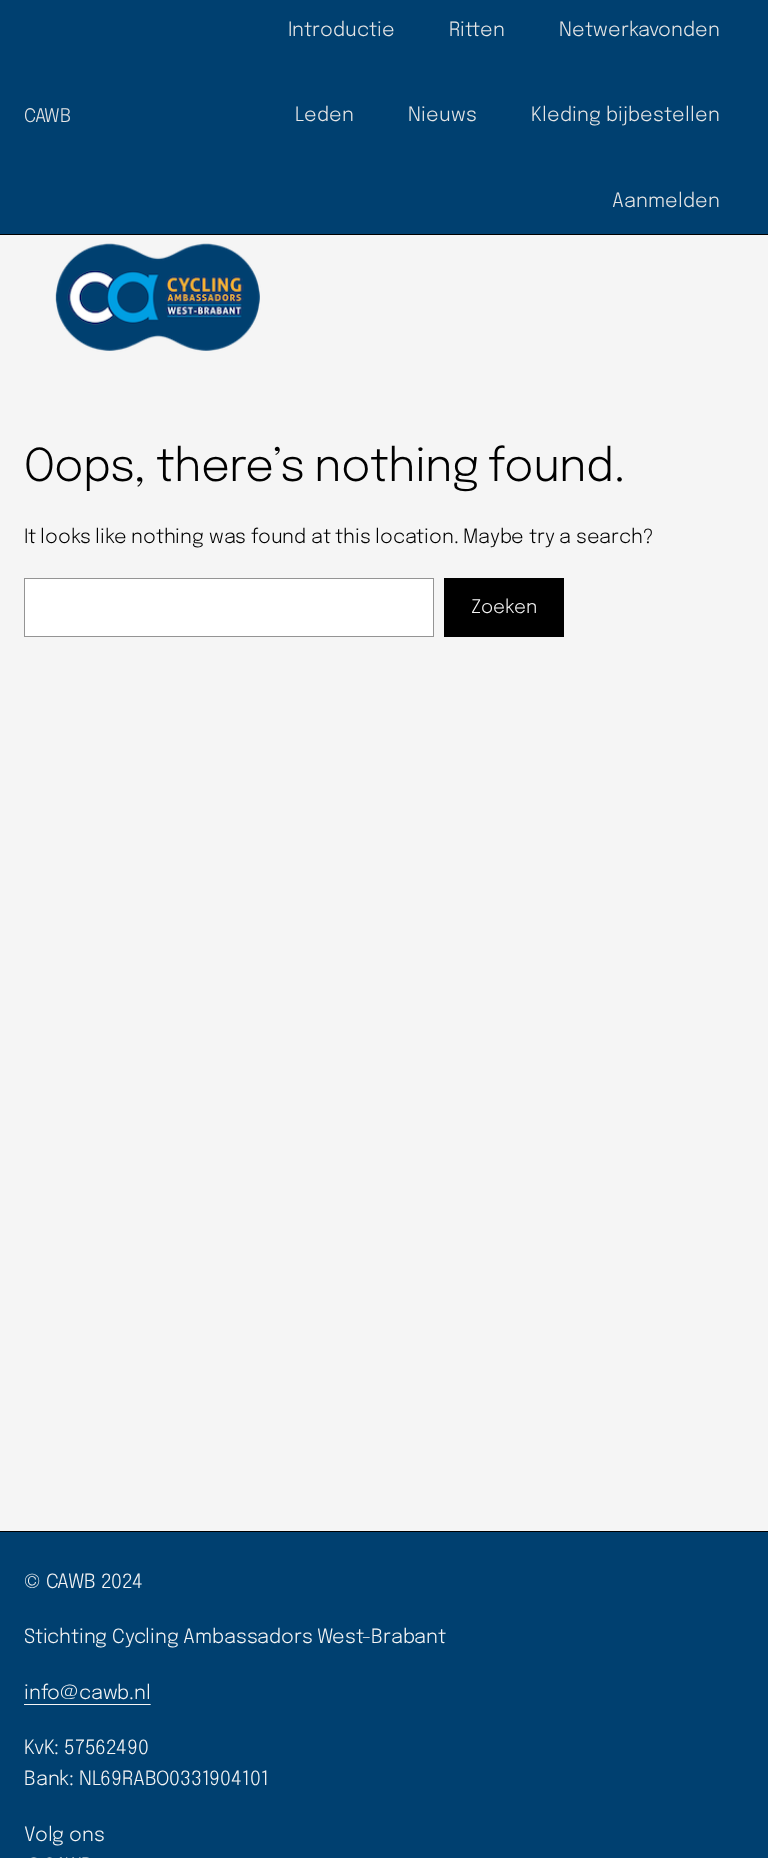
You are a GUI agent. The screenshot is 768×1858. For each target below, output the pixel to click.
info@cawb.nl (87, 1694)
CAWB (47, 116)
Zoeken (504, 607)
